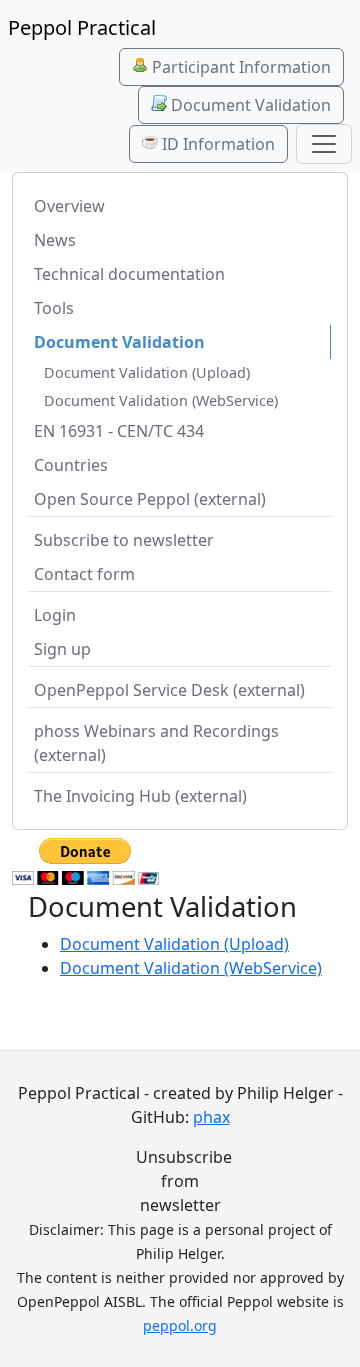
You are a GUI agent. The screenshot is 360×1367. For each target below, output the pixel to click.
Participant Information (239, 67)
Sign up (62, 649)
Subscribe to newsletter (124, 540)
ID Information (216, 144)
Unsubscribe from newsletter (180, 1181)
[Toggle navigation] (324, 144)
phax (211, 1117)
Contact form (84, 574)
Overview (69, 206)
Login (55, 615)
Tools (54, 308)
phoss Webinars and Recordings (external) (156, 743)
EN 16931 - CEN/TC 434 (119, 431)
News (55, 240)
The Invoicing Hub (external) (140, 796)
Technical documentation (129, 274)
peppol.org (180, 1325)
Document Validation (249, 105)
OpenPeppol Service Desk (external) (169, 690)
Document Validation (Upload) (147, 372)
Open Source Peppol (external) (150, 499)
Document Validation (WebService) (161, 400)
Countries (71, 465)
